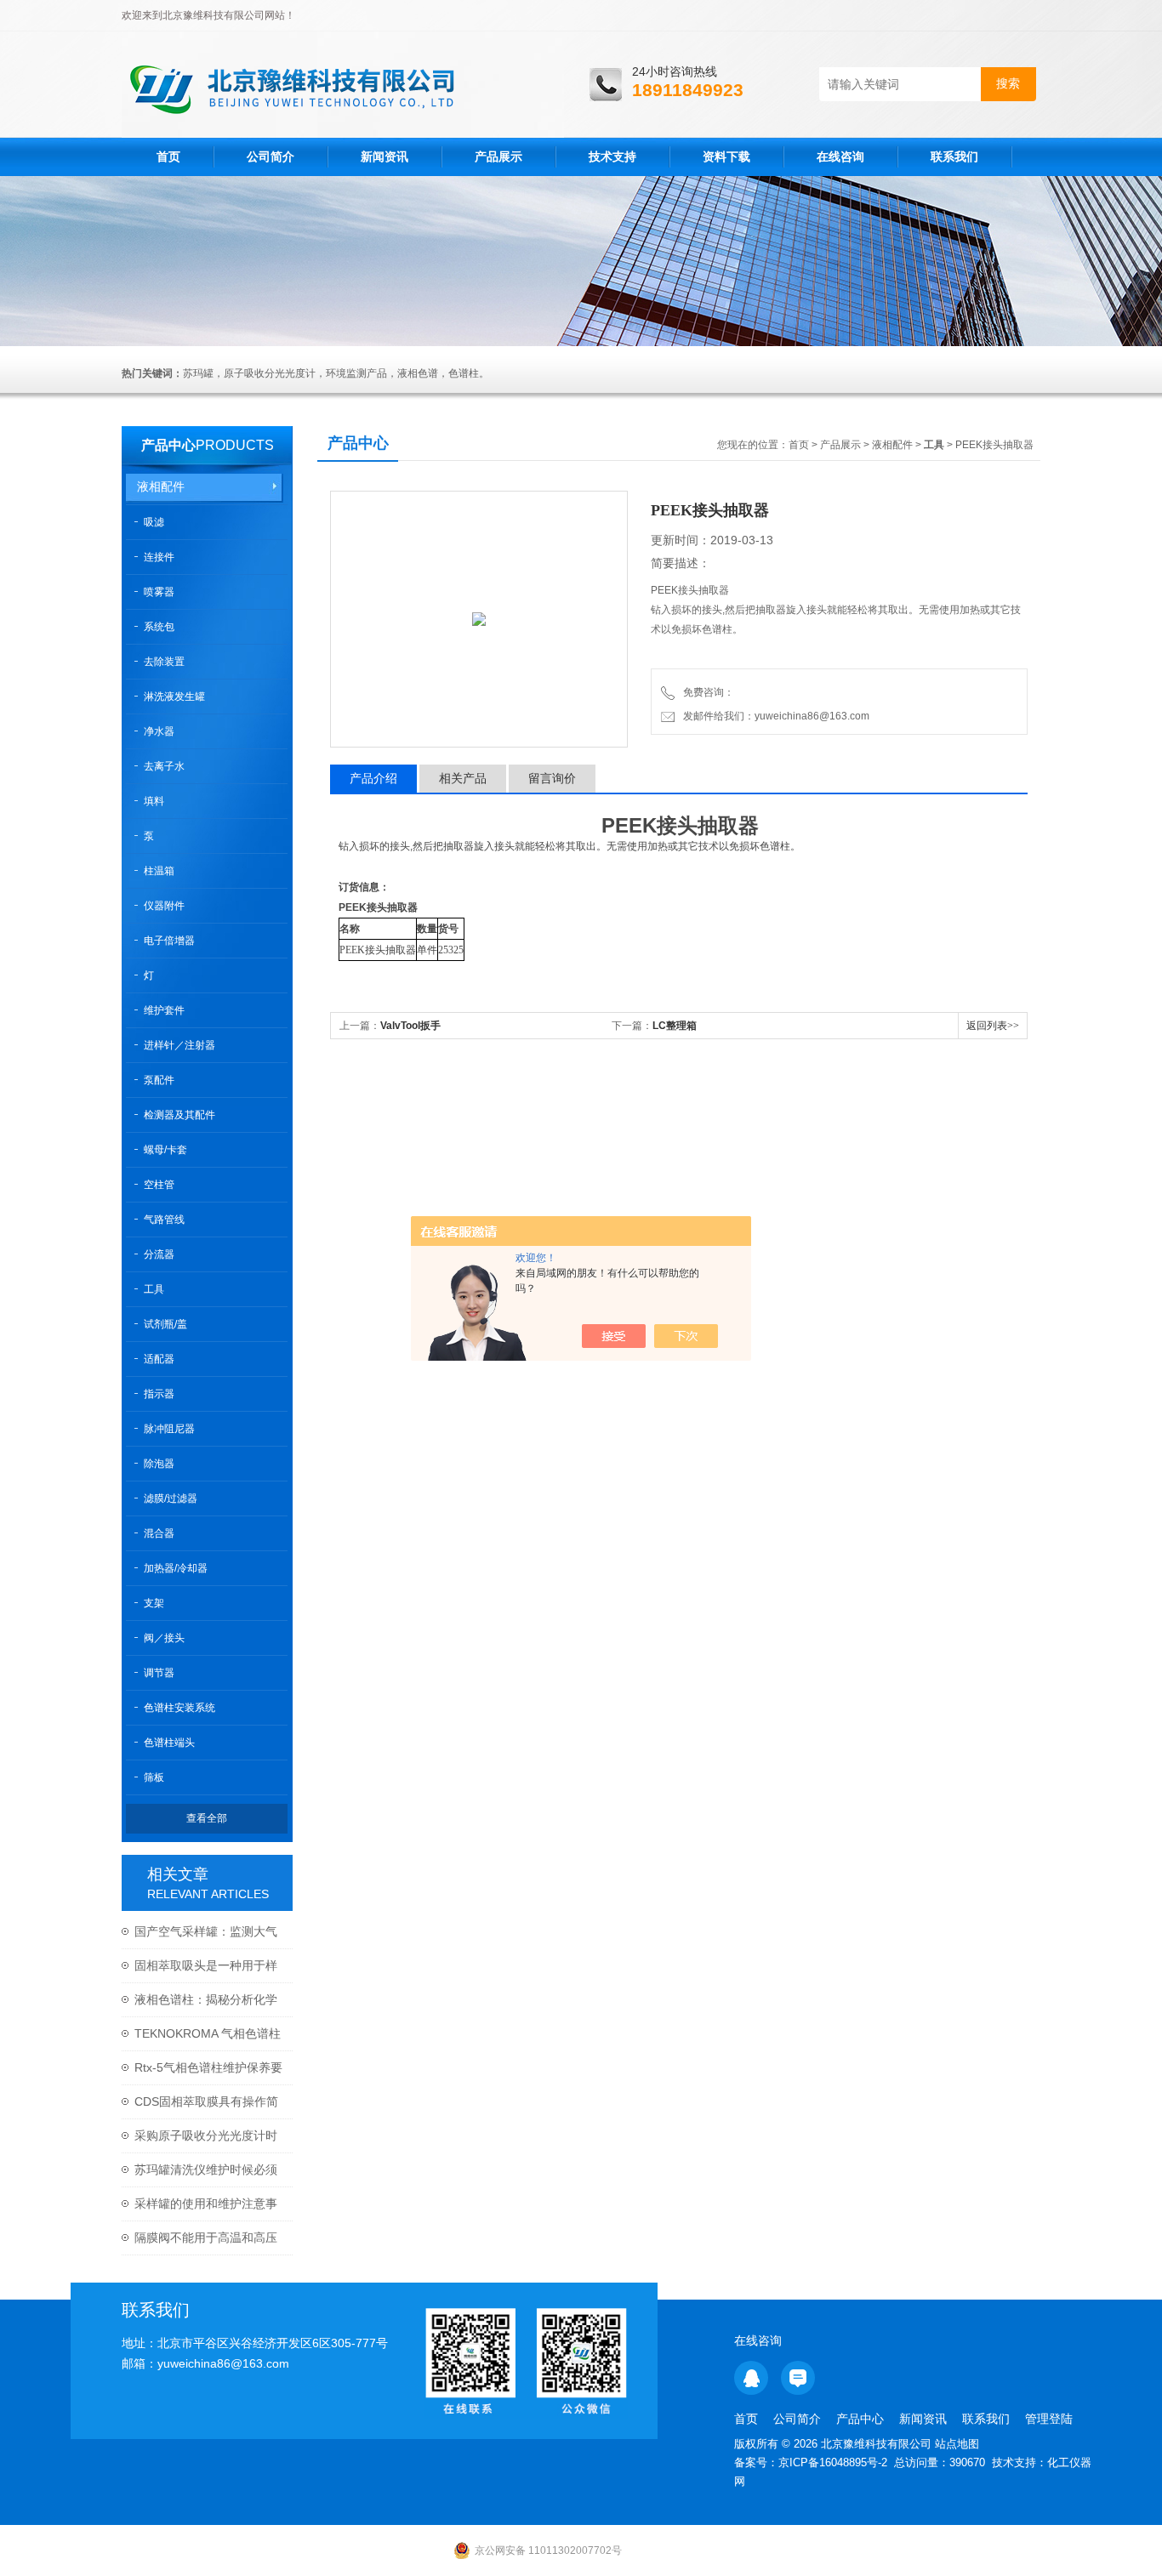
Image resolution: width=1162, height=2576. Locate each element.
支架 (154, 1603)
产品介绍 (373, 778)
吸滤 (154, 522)
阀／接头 (164, 1638)
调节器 (159, 1673)
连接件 (159, 557)
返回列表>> (993, 1026)
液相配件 (161, 486)
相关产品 (463, 778)
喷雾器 (159, 592)
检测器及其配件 (179, 1115)
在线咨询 (840, 156)
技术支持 (612, 156)
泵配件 (159, 1080)
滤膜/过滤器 (171, 1498)
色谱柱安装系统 (179, 1708)
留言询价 (552, 778)
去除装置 (164, 662)
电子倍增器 (169, 941)
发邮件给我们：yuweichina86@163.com (774, 716)
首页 (168, 156)
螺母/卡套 (165, 1150)
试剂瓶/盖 (165, 1324)
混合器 (159, 1533)
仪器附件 (164, 906)
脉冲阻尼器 (169, 1429)
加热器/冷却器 (176, 1568)
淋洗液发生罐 (174, 697)
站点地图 (957, 2444)
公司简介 (271, 156)
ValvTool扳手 (410, 1026)
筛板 (154, 1777)
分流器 (159, 1254)
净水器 (159, 731)
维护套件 (164, 1010)
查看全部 (207, 1818)
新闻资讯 (384, 156)
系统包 (159, 627)
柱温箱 (159, 871)
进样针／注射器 (179, 1045)
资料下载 (726, 156)
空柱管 (159, 1185)
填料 (154, 801)
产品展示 (498, 156)
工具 (154, 1289)
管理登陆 (1049, 2419)
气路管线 (164, 1220)
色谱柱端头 (169, 1743)
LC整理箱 (675, 1026)
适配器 (159, 1359)
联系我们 (954, 156)
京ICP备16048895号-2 (833, 2462)
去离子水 (164, 766)
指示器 (159, 1394)
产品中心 (168, 445)
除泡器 (159, 1464)
